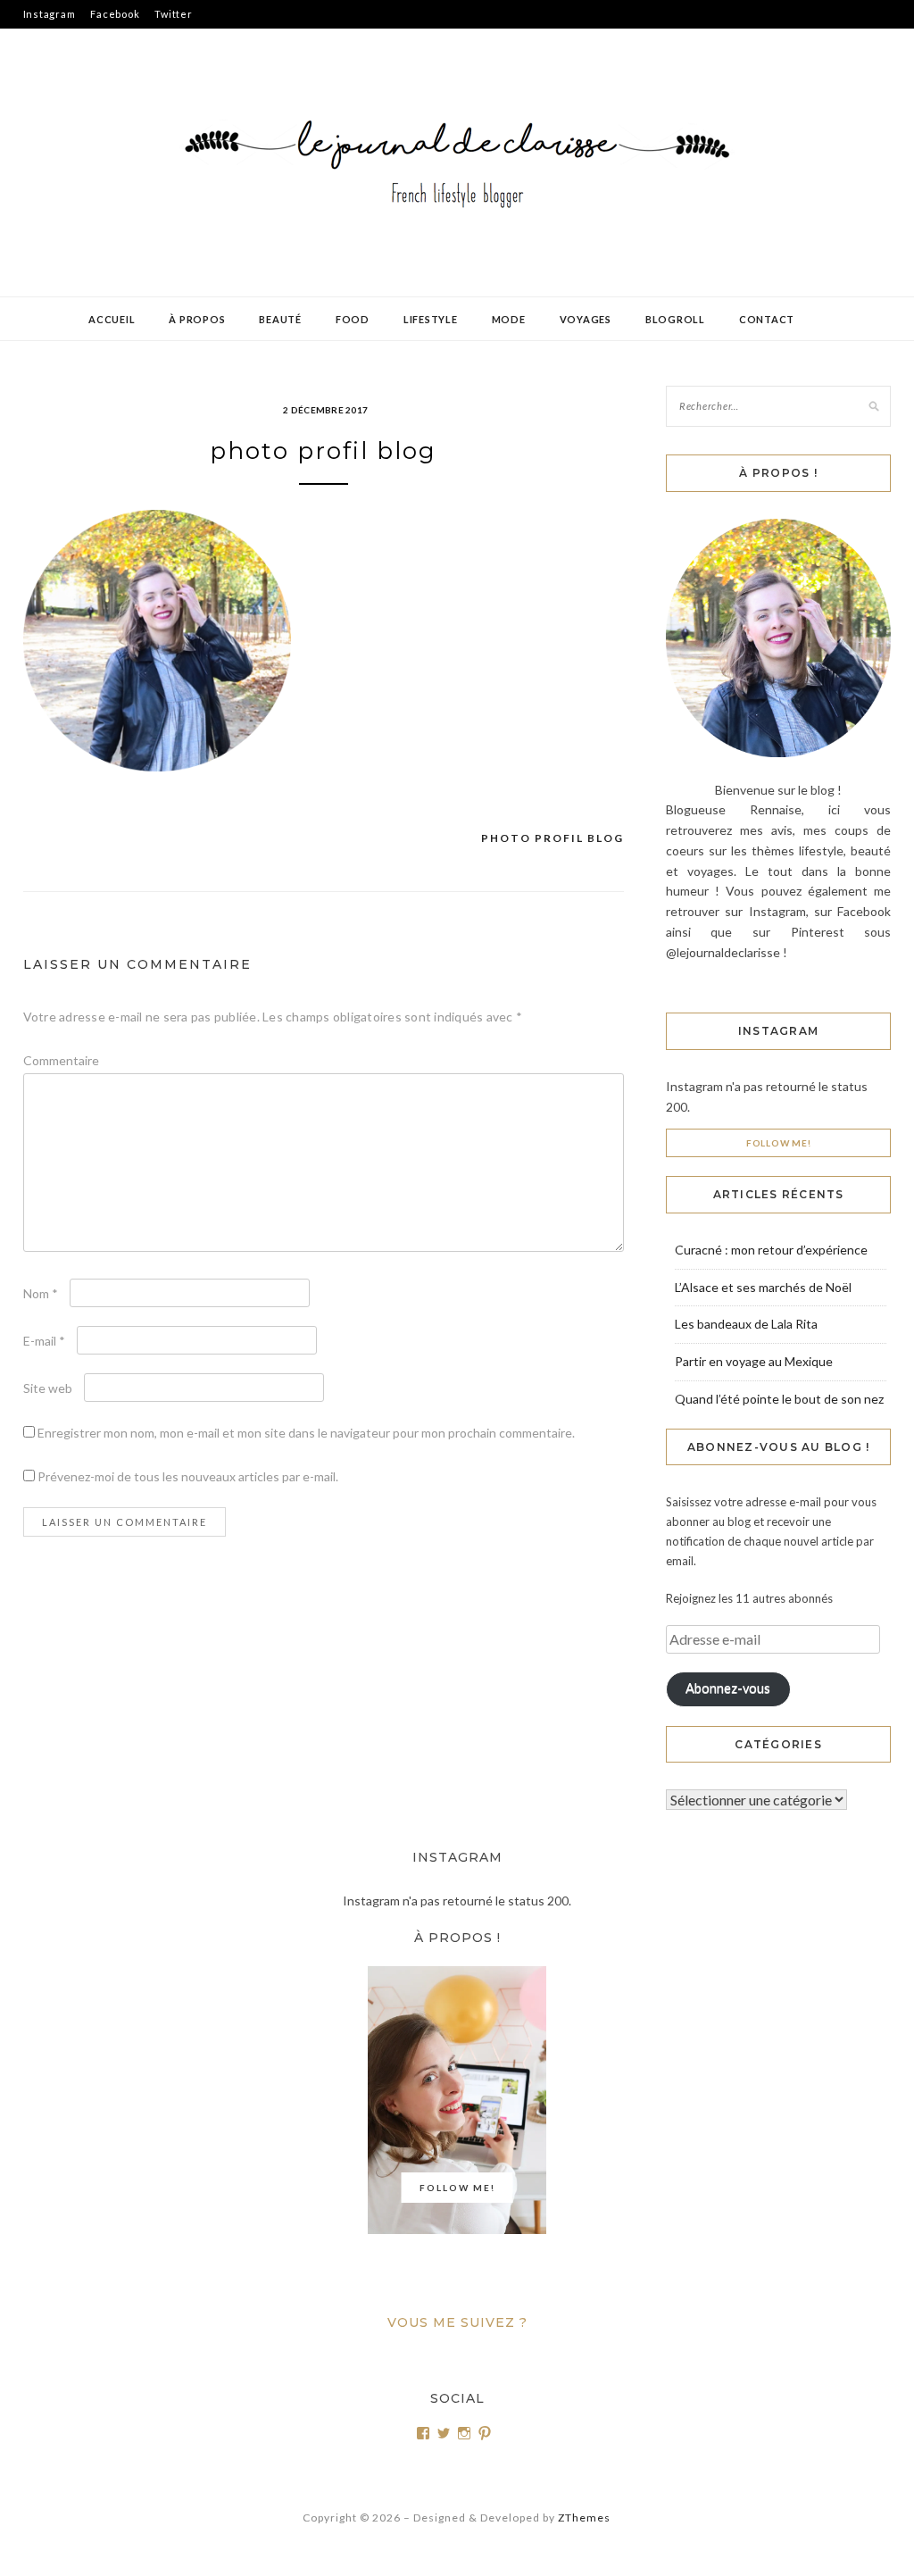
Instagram (50, 14)
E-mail (44, 1341)
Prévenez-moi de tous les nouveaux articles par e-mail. (188, 1476)
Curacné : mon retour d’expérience (771, 1250)
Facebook (115, 14)
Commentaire (61, 1060)
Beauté (280, 319)
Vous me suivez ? (457, 2322)
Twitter (173, 14)
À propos (197, 319)
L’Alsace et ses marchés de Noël (763, 1287)
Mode (509, 319)
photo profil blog (553, 838)
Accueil (112, 319)
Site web (48, 1388)
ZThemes (584, 2518)
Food (353, 319)
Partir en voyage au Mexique (754, 1361)
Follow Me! (779, 1143)
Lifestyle (431, 319)
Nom (41, 1293)
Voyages (586, 319)
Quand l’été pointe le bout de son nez (779, 1399)
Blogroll (675, 319)
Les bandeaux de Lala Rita (746, 1324)
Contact (767, 319)
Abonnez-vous (728, 1688)
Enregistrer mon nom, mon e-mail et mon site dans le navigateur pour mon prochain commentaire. (306, 1433)
